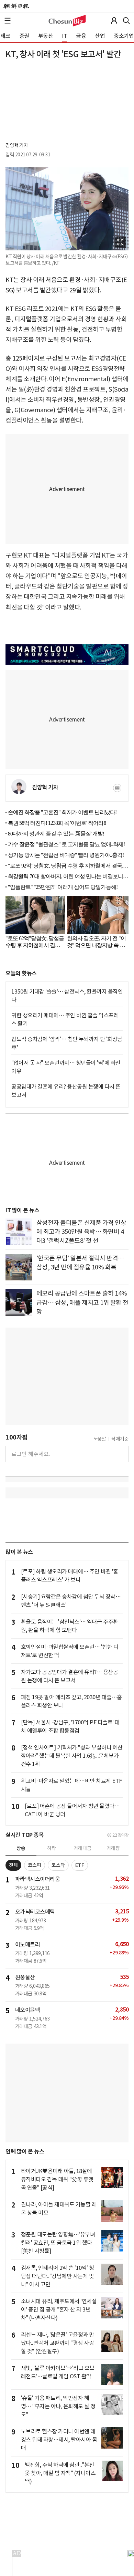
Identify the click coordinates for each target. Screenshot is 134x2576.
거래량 (113, 1848)
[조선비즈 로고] (67, 21)
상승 (21, 1848)
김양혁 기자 (17, 145)
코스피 (35, 1865)
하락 (52, 1848)
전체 (13, 1865)
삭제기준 (120, 1439)
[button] (8, 21)
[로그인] (114, 21)
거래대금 (82, 1848)
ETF (80, 1865)
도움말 (100, 1439)
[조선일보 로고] (16, 6)
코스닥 (58, 1865)
